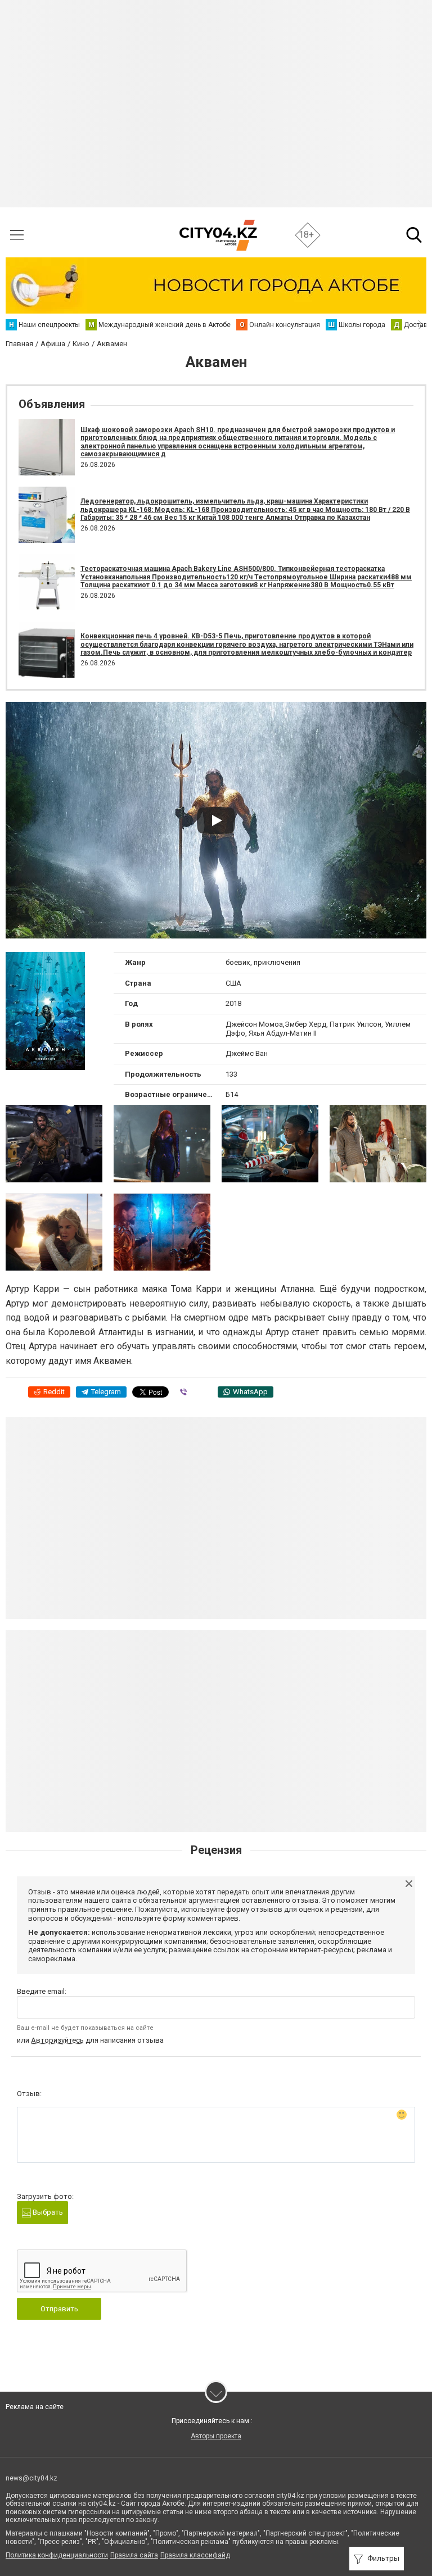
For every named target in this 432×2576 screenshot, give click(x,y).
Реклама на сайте (35, 2407)
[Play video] (216, 820)
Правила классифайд (195, 2555)
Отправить (59, 2309)
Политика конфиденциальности (57, 2555)
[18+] (218, 235)
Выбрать (47, 2212)
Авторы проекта (216, 2436)
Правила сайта (134, 2555)
